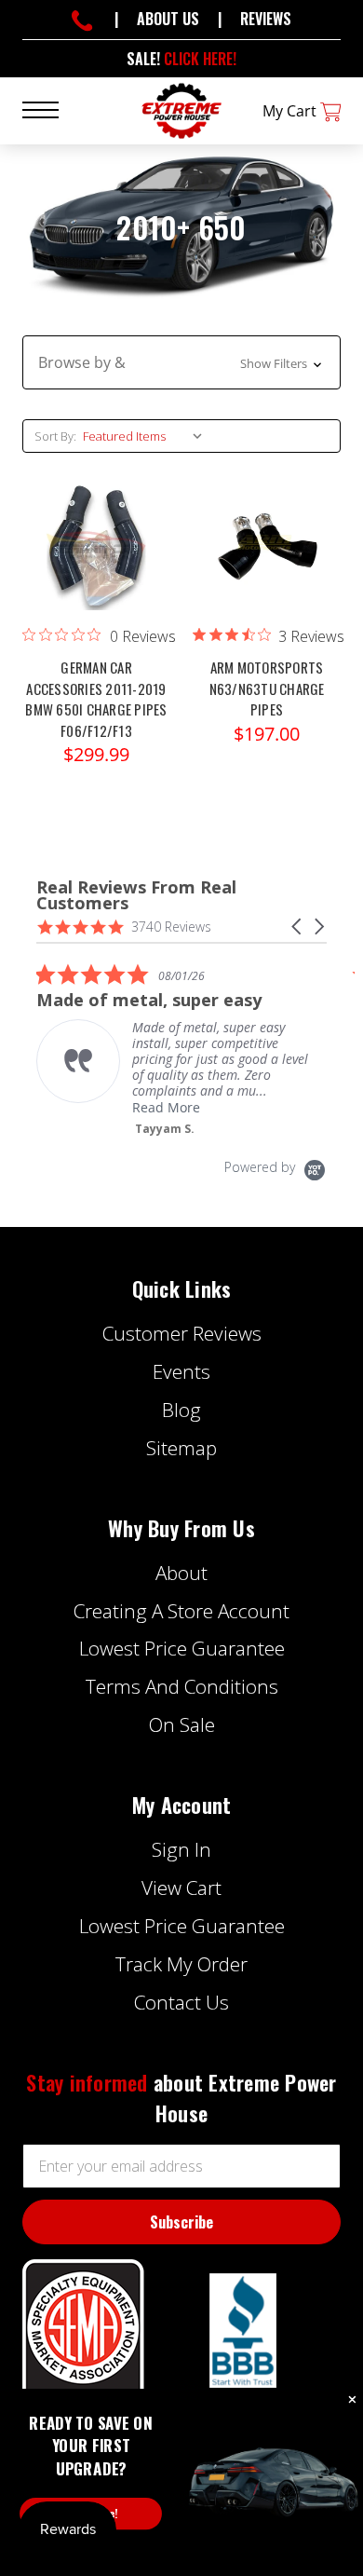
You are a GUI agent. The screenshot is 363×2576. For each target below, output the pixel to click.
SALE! (181, 59)
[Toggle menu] (52, 109)
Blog (181, 1410)
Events (181, 1371)
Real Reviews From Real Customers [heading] (136, 895)
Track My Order (181, 1964)
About (181, 1573)
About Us (168, 19)
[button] (181, 362)
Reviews (266, 19)
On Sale (182, 1724)
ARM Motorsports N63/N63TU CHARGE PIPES (267, 688)
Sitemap (181, 1448)
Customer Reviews (182, 1333)
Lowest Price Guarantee (182, 1648)
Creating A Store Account (181, 1611)
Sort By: (55, 436)
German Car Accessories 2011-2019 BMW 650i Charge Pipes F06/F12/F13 (96, 699)
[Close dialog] (352, 2400)
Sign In (181, 1849)
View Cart (181, 1888)
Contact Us (181, 2002)
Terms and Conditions (182, 1686)
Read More (166, 1107)
